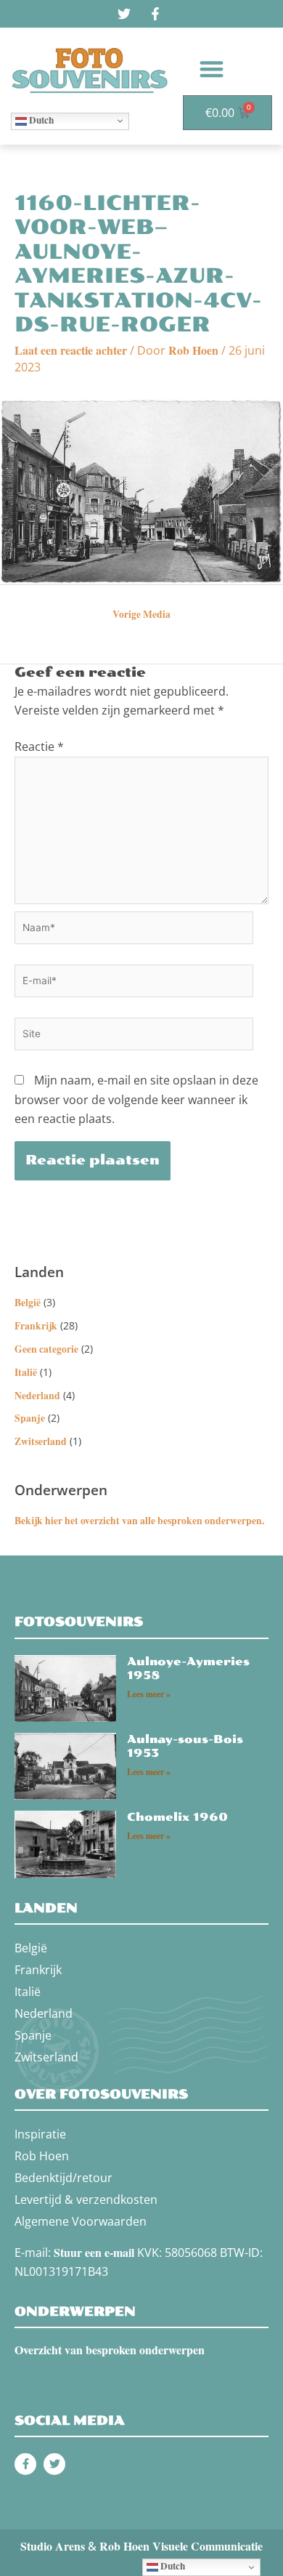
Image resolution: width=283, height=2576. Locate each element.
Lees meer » (149, 1694)
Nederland (37, 1396)
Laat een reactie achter (71, 350)
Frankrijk (36, 1326)
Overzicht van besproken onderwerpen (110, 2350)
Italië (26, 1372)
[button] (212, 69)
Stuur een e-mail (94, 2252)
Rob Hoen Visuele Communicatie (181, 2546)
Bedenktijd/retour (63, 2178)
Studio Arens (53, 2546)
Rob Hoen (42, 2156)
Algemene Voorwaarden (81, 2221)
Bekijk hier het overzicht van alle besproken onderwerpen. (139, 1521)
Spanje (30, 1418)
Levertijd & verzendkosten (86, 2199)
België (28, 1303)
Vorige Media (141, 614)
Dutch (40, 120)
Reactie (39, 746)
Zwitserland (41, 1441)
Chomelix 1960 (177, 1817)
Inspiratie (40, 2134)
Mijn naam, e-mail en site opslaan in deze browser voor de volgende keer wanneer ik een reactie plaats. (136, 1099)
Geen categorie (46, 1349)
